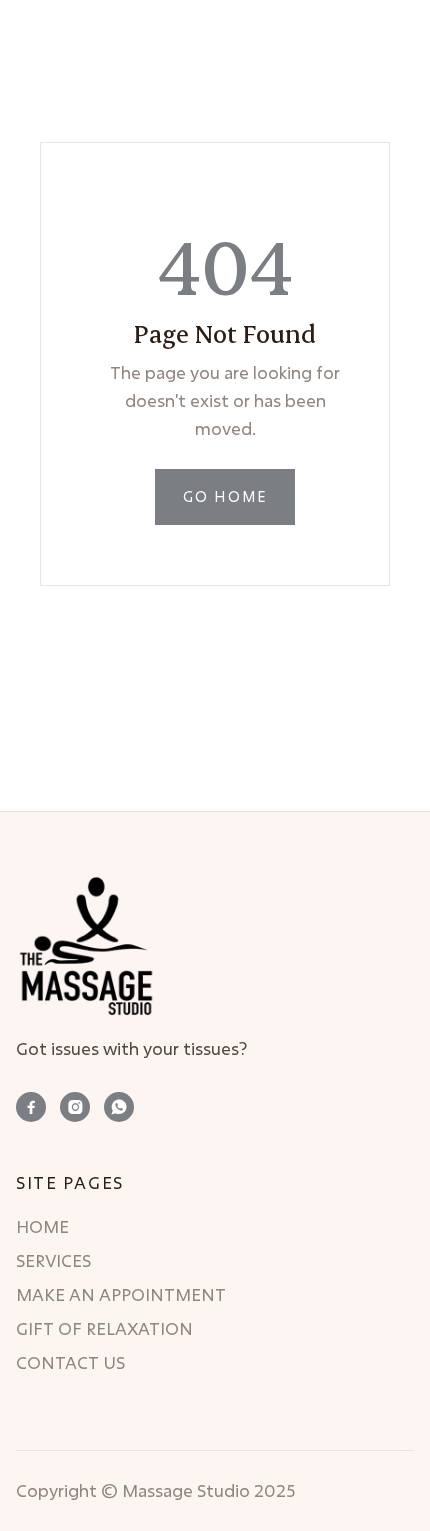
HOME (42, 1227)
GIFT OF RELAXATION (104, 1329)
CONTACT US (70, 1363)
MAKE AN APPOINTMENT (121, 1295)
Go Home (225, 496)
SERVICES (53, 1261)
